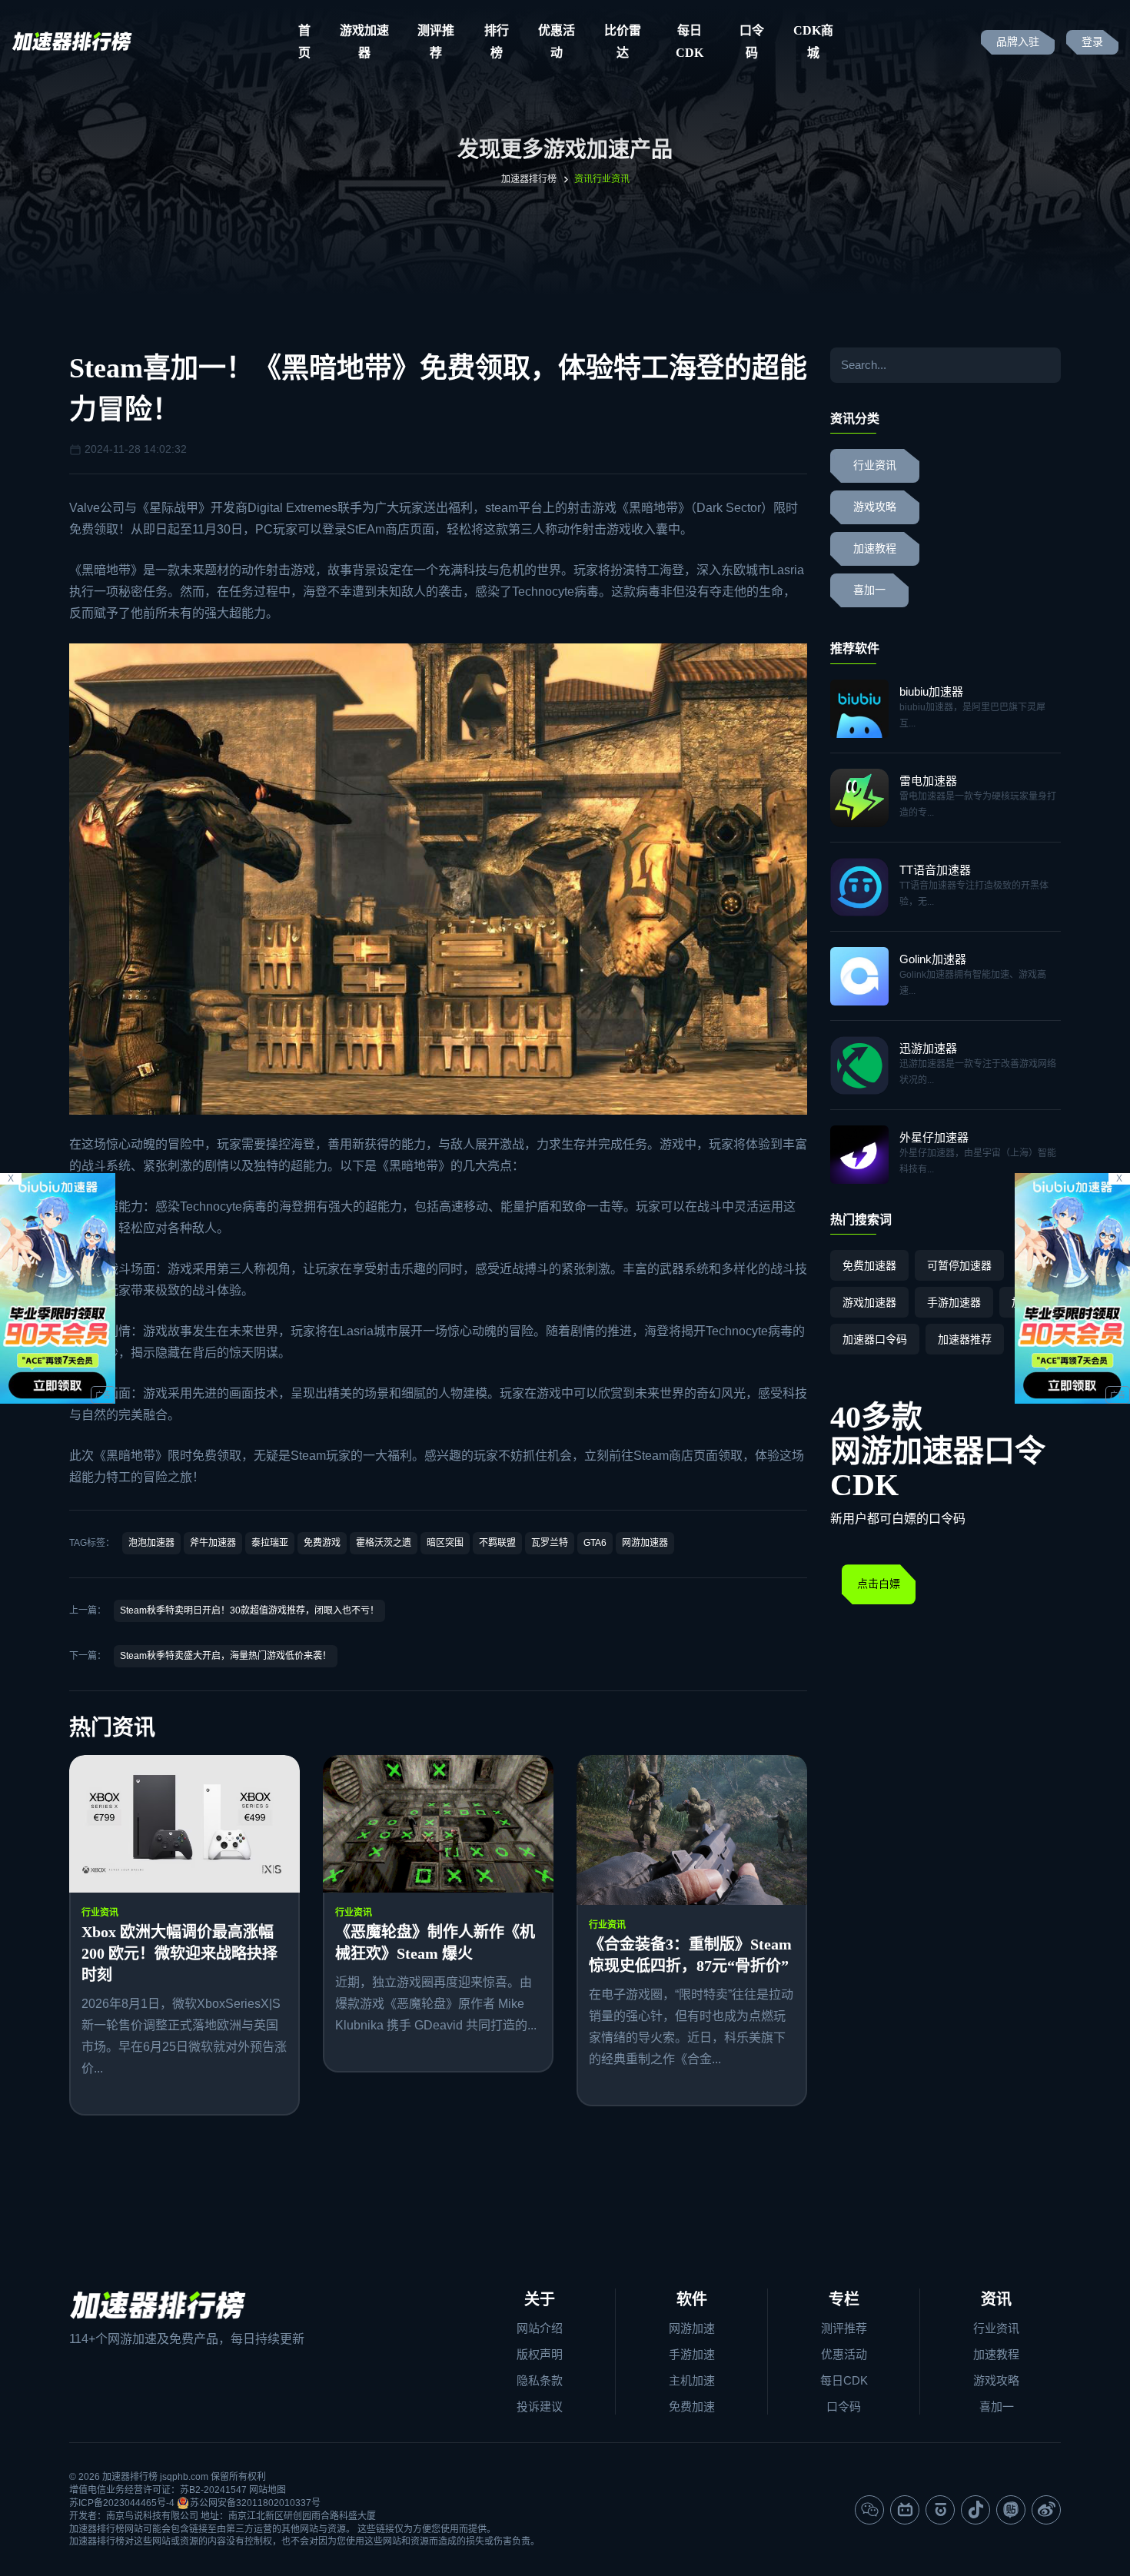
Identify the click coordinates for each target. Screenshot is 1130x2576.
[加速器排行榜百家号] (940, 2510)
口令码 (752, 42)
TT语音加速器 (935, 870)
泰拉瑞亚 (270, 1543)
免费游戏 (322, 1543)
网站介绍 (540, 2328)
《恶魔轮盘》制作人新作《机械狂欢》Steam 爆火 (435, 1943)
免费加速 (692, 2406)
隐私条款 (540, 2380)
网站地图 (268, 2490)
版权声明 (540, 2354)
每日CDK (690, 42)
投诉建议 (540, 2406)
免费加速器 (869, 1265)
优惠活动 (557, 42)
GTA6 (595, 1543)
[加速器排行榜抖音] (975, 2510)
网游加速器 (645, 1543)
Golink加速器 (933, 959)
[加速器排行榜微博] (1046, 2510)
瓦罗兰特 (550, 1543)
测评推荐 (436, 42)
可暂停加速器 (959, 1265)
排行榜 (497, 42)
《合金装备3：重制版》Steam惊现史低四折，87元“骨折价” (690, 1955)
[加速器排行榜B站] (905, 2510)
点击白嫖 (879, 1584)
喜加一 (869, 590)
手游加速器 (954, 1302)
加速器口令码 (875, 1339)
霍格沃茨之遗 (384, 1543)
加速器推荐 (965, 1339)
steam (502, 508)
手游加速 (692, 2354)
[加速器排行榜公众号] (869, 2510)
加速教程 (875, 548)
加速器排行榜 (529, 179)
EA (367, 529)
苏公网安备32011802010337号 (255, 2503)
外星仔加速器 (934, 1137)
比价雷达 (623, 42)
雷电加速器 (928, 781)
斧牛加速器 (213, 1543)
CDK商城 (813, 42)
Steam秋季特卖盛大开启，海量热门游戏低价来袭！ (226, 1656)
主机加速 (692, 2380)
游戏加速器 (364, 42)
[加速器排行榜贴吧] (1011, 2510)
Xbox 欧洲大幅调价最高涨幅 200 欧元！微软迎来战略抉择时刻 (179, 1953)
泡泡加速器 (151, 1543)
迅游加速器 (928, 1048)
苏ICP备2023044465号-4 (122, 2503)
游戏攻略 (875, 507)
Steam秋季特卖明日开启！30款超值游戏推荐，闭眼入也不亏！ (249, 1610)
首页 (304, 42)
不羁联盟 (497, 1543)
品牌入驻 (1018, 42)
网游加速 (692, 2328)
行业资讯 (100, 1913)
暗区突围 (445, 1543)
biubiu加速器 (931, 691)
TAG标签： (92, 1543)
